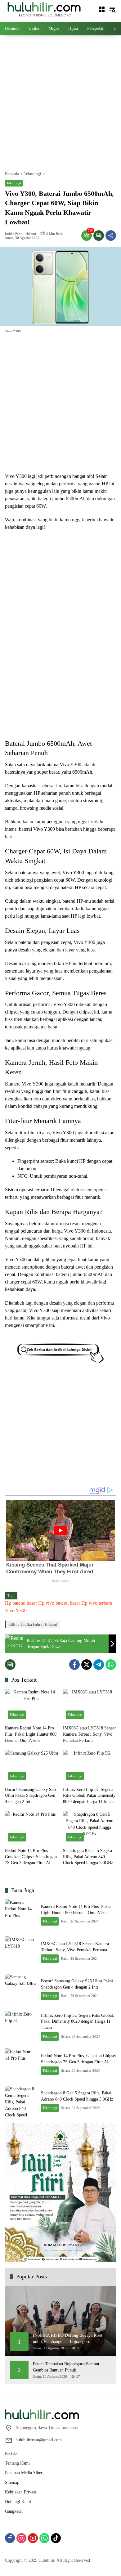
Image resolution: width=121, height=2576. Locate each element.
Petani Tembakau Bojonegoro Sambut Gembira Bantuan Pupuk (66, 2367)
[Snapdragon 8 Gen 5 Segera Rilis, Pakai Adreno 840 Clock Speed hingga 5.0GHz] (90, 1828)
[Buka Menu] (102, 9)
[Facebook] (74, 1665)
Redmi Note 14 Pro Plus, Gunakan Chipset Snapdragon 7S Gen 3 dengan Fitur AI (31, 1857)
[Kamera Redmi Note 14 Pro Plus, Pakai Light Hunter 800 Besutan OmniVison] (31, 1705)
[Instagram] (21, 2538)
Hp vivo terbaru (97, 1603)
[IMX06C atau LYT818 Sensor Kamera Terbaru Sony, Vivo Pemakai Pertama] (90, 1705)
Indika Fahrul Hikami (20, 234)
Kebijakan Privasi (20, 2492)
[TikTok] (56, 2538)
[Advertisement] (60, 102)
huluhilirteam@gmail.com (39, 2440)
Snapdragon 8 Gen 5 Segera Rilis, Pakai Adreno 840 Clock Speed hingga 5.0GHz (88, 1857)
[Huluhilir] (44, 9)
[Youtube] (33, 2538)
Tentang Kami (17, 2463)
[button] (112, 9)
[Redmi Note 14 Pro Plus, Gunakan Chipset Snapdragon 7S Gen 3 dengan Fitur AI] (31, 1828)
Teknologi (14, 183)
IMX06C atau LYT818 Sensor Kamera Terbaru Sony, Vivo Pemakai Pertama (90, 1734)
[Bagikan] (111, 236)
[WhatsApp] (111, 1665)
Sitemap (12, 2482)
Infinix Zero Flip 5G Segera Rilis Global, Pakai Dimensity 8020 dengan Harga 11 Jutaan (89, 1796)
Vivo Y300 (16, 1610)
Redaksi (12, 2454)
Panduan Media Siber (24, 2473)
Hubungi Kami (18, 2502)
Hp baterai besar (21, 1603)
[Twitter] (87, 1665)
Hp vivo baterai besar (59, 1603)
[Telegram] (99, 1665)
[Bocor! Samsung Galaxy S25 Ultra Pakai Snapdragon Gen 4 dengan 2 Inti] (31, 1767)
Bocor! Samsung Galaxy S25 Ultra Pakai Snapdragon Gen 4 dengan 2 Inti (30, 1796)
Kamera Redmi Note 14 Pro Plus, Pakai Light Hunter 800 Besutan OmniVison (31, 1734)
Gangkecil (14, 2511)
